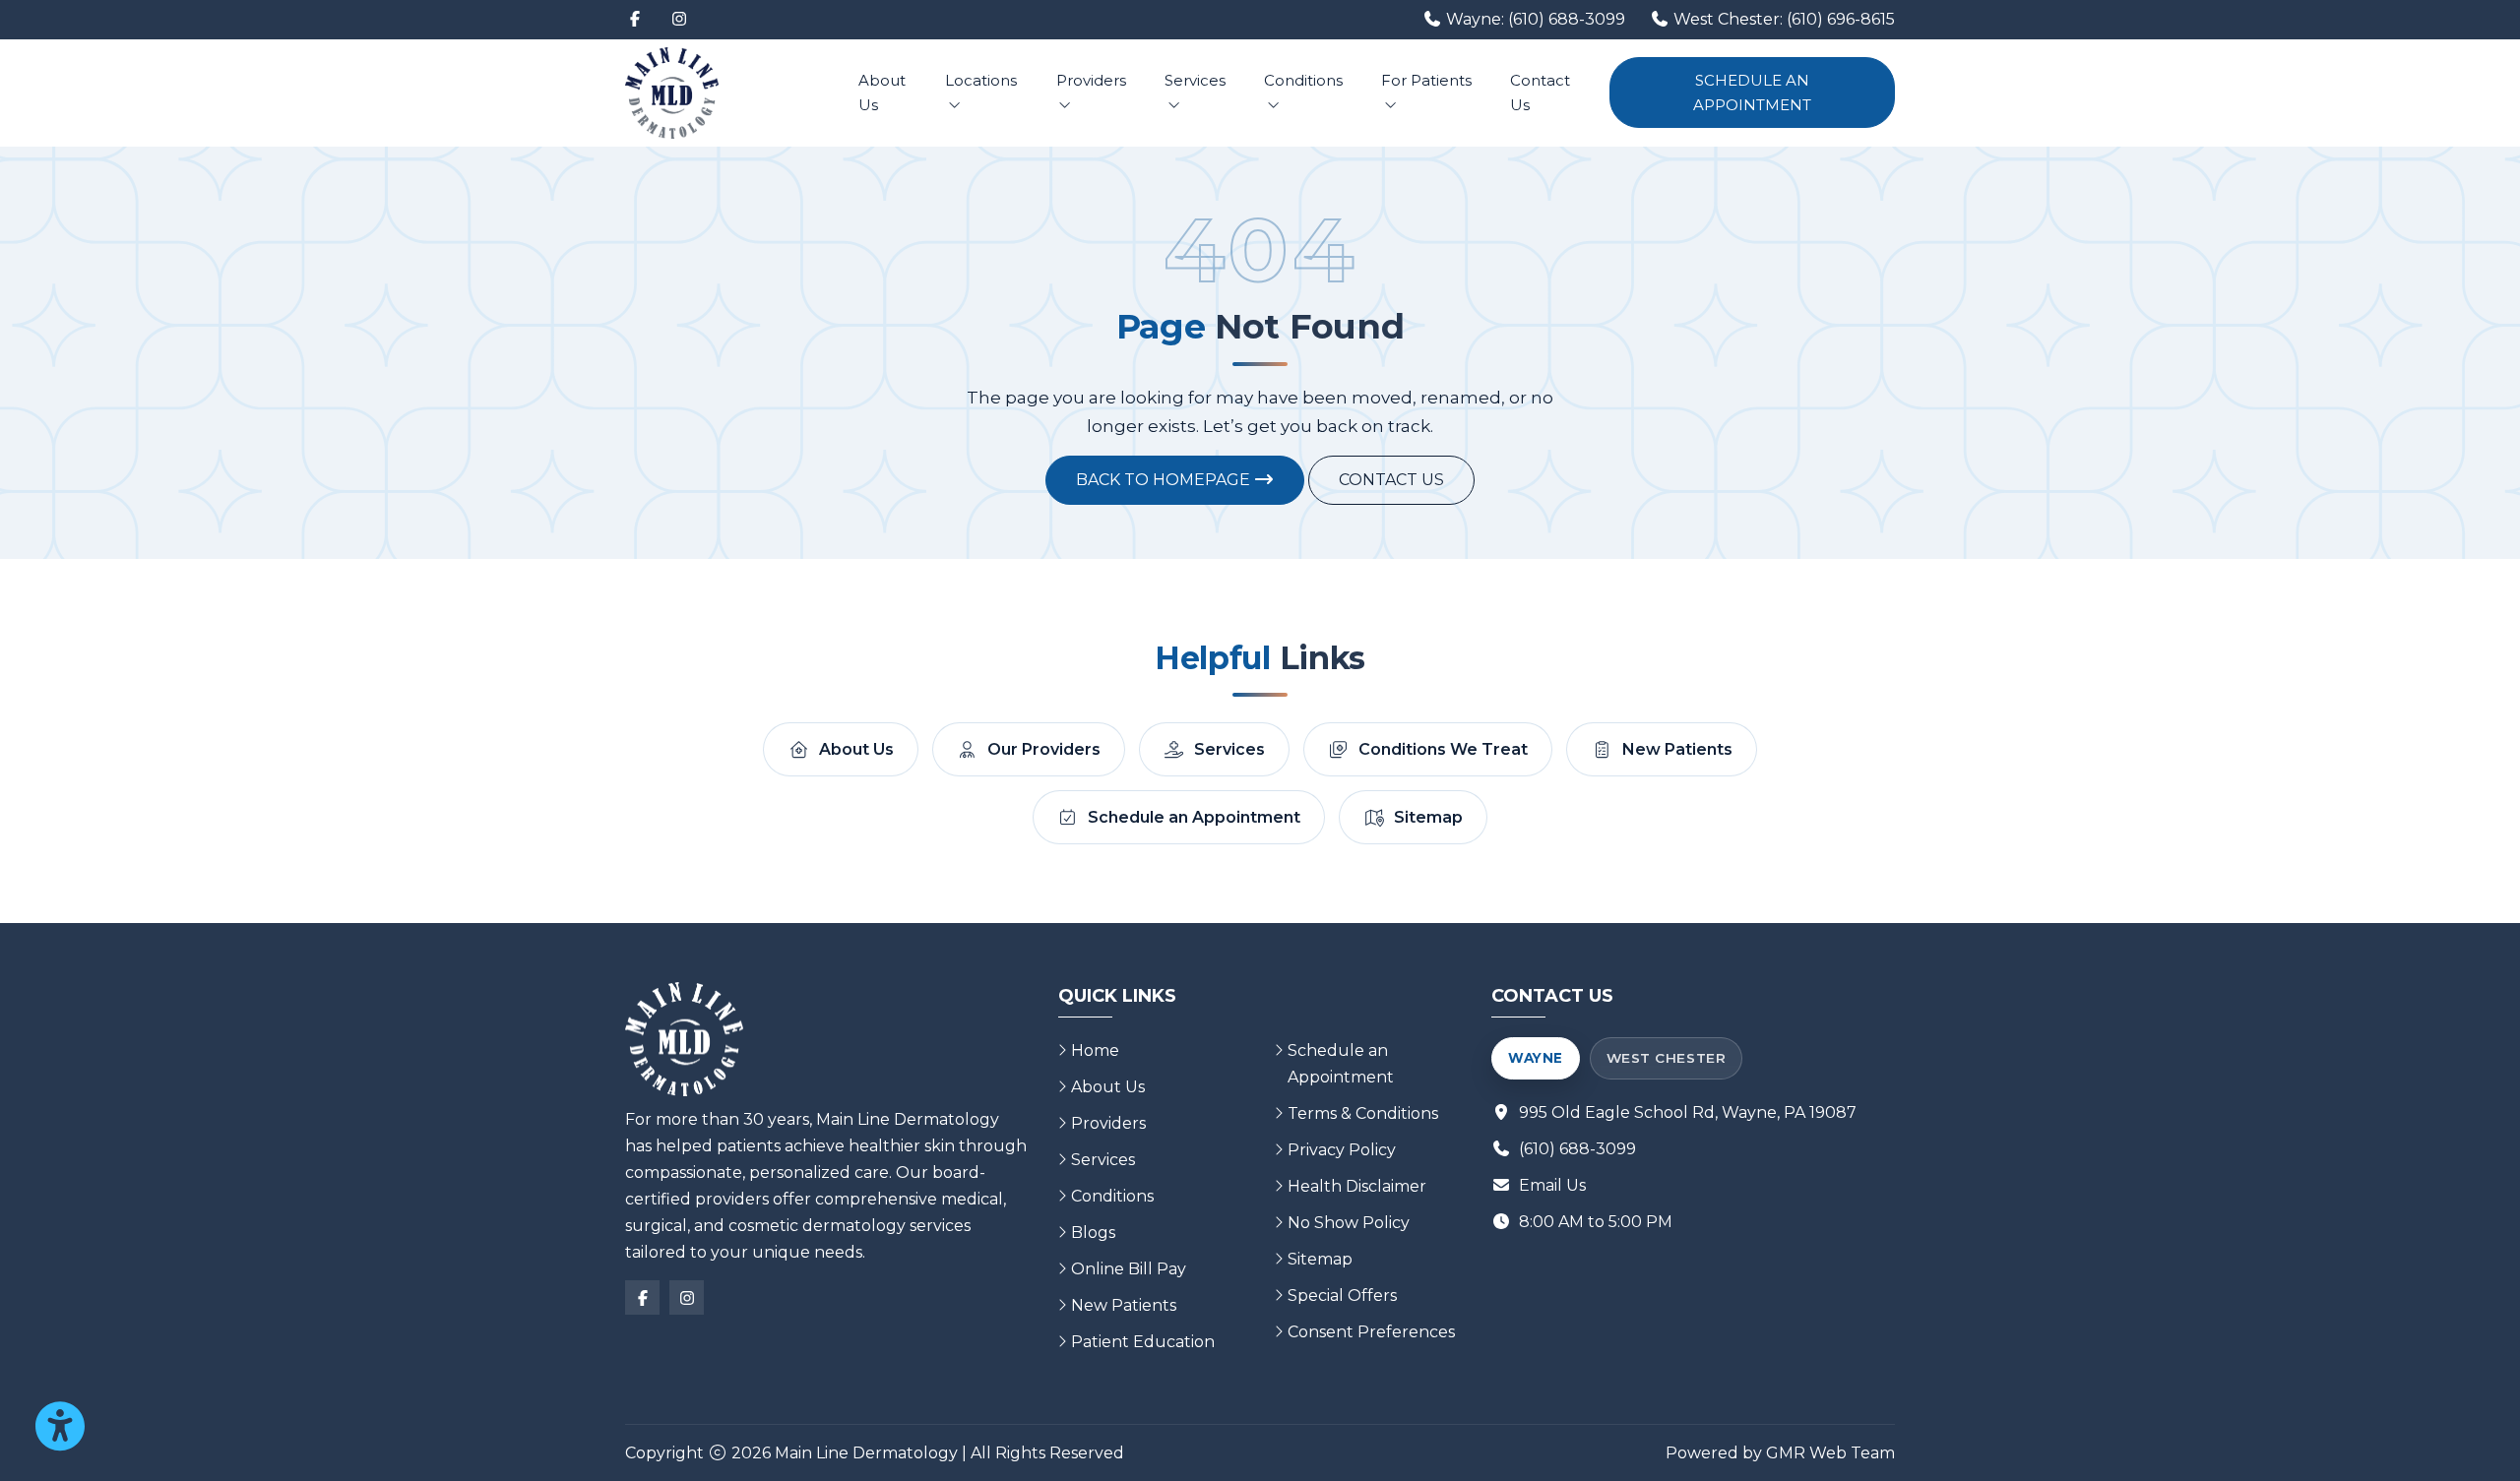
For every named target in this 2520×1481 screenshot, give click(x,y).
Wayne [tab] (1536, 1058)
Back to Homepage (1165, 480)
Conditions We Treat (1443, 749)
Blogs (1093, 1233)
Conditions (1303, 80)
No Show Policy (1349, 1223)
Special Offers (1342, 1296)
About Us (882, 93)
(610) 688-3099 (1577, 1149)
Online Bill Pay (1129, 1269)
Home (1095, 1050)
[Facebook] (635, 20)
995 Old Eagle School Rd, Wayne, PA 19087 (1688, 1112)
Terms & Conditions (1363, 1113)
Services (1195, 80)
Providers (1091, 80)
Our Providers (1044, 749)
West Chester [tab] (1666, 1058)
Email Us (1552, 1185)
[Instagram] (679, 20)
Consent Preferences (1371, 1332)
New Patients (1677, 749)
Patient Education (1143, 1342)
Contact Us (1540, 93)
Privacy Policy (1342, 1150)
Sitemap (1428, 817)
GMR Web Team (1830, 1453)
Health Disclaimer (1357, 1186)
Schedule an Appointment (1752, 93)
